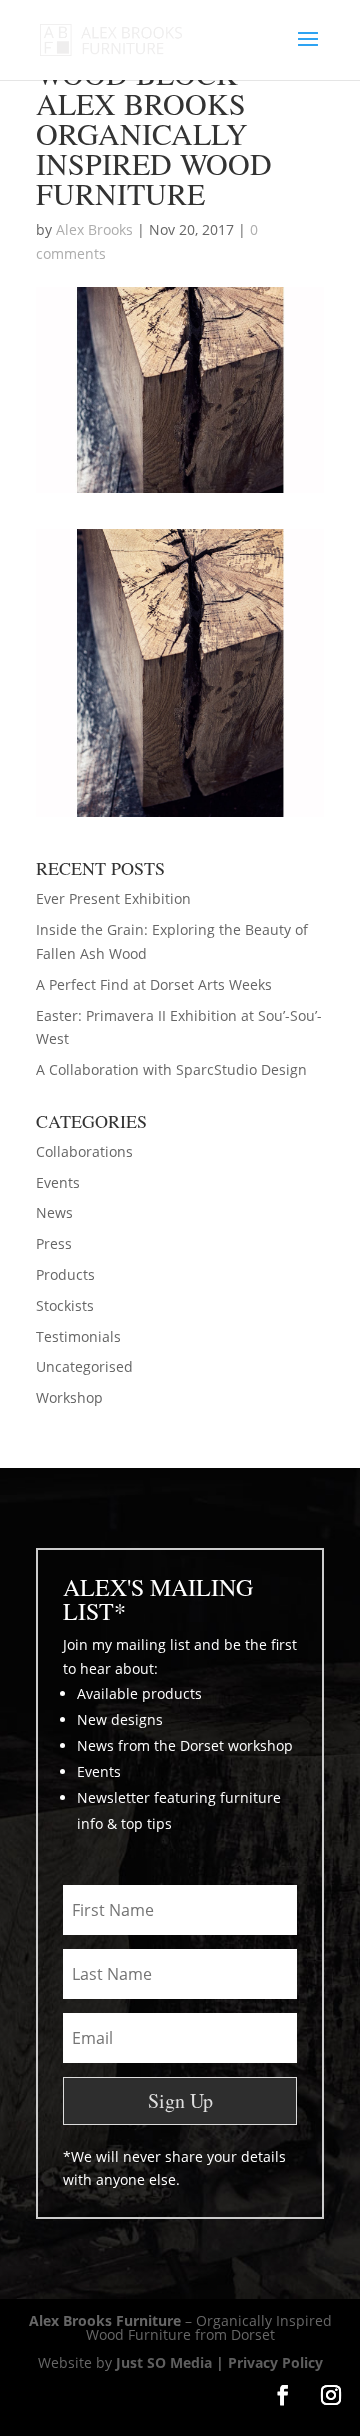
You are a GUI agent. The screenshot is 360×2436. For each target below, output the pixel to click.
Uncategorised (84, 1366)
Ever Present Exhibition (113, 898)
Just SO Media (164, 2362)
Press (54, 1243)
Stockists (65, 1305)
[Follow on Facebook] (283, 2395)
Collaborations (84, 1151)
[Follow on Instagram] (331, 2395)
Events (58, 1182)
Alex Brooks (94, 229)
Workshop (69, 1397)
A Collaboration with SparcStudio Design (171, 1069)
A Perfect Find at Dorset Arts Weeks (154, 984)
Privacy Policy (275, 2362)
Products (65, 1274)
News (54, 1212)
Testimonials (78, 1336)
